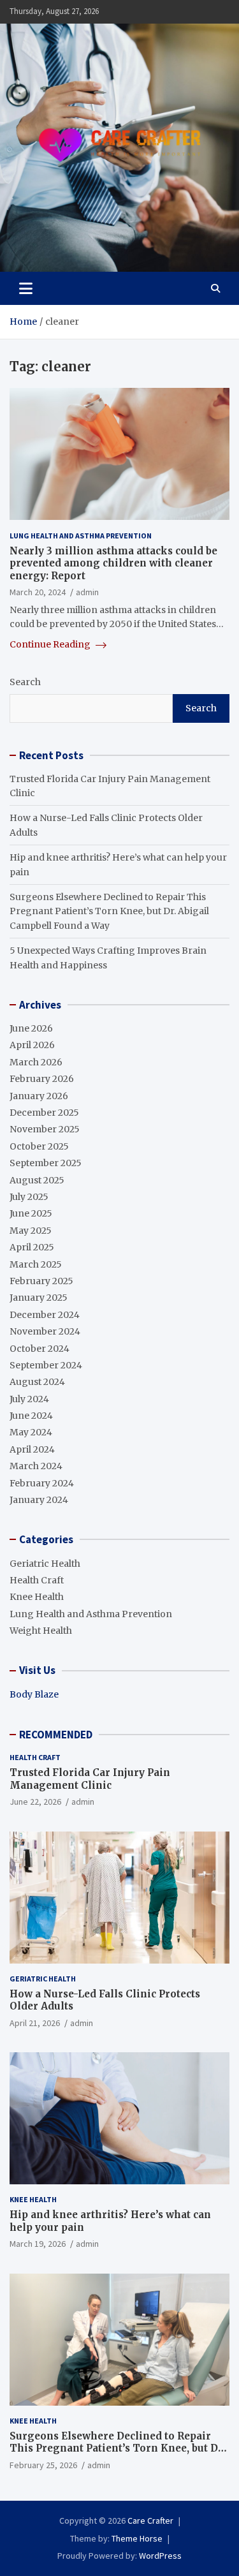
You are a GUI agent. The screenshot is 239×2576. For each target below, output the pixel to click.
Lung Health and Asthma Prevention (81, 536)
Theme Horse (137, 2538)
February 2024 (42, 1483)
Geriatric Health (45, 1564)
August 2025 (37, 1180)
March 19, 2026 (38, 2244)
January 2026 (39, 1096)
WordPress (160, 2556)
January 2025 (39, 1298)
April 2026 (32, 1045)
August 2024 (37, 1382)
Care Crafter (150, 2520)
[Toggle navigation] (26, 288)
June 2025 (31, 1213)
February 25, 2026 (43, 2465)
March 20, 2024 (38, 592)
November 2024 (45, 1331)
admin (87, 592)
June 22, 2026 (35, 1802)
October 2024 (40, 1349)
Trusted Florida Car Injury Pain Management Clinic (90, 1779)
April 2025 (32, 1247)
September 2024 (46, 1365)
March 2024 (36, 1466)
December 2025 (44, 1113)
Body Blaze (34, 1694)
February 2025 (41, 1281)
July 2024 (29, 1399)
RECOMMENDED (56, 1735)
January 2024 (39, 1500)
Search (25, 682)
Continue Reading (51, 644)
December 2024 (45, 1315)
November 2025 (45, 1129)
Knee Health (37, 1597)
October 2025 (39, 1146)
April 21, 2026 (35, 2023)
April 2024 (32, 1449)
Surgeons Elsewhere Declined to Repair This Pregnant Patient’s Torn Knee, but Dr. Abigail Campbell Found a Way (109, 911)
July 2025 (29, 1197)
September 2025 (46, 1163)
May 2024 (31, 1432)
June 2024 (31, 1416)
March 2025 (36, 1264)
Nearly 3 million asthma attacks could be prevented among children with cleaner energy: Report (113, 563)
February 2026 (42, 1079)
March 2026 (36, 1062)
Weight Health (41, 1631)
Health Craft (37, 1580)
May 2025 (31, 1231)
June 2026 (31, 1028)
